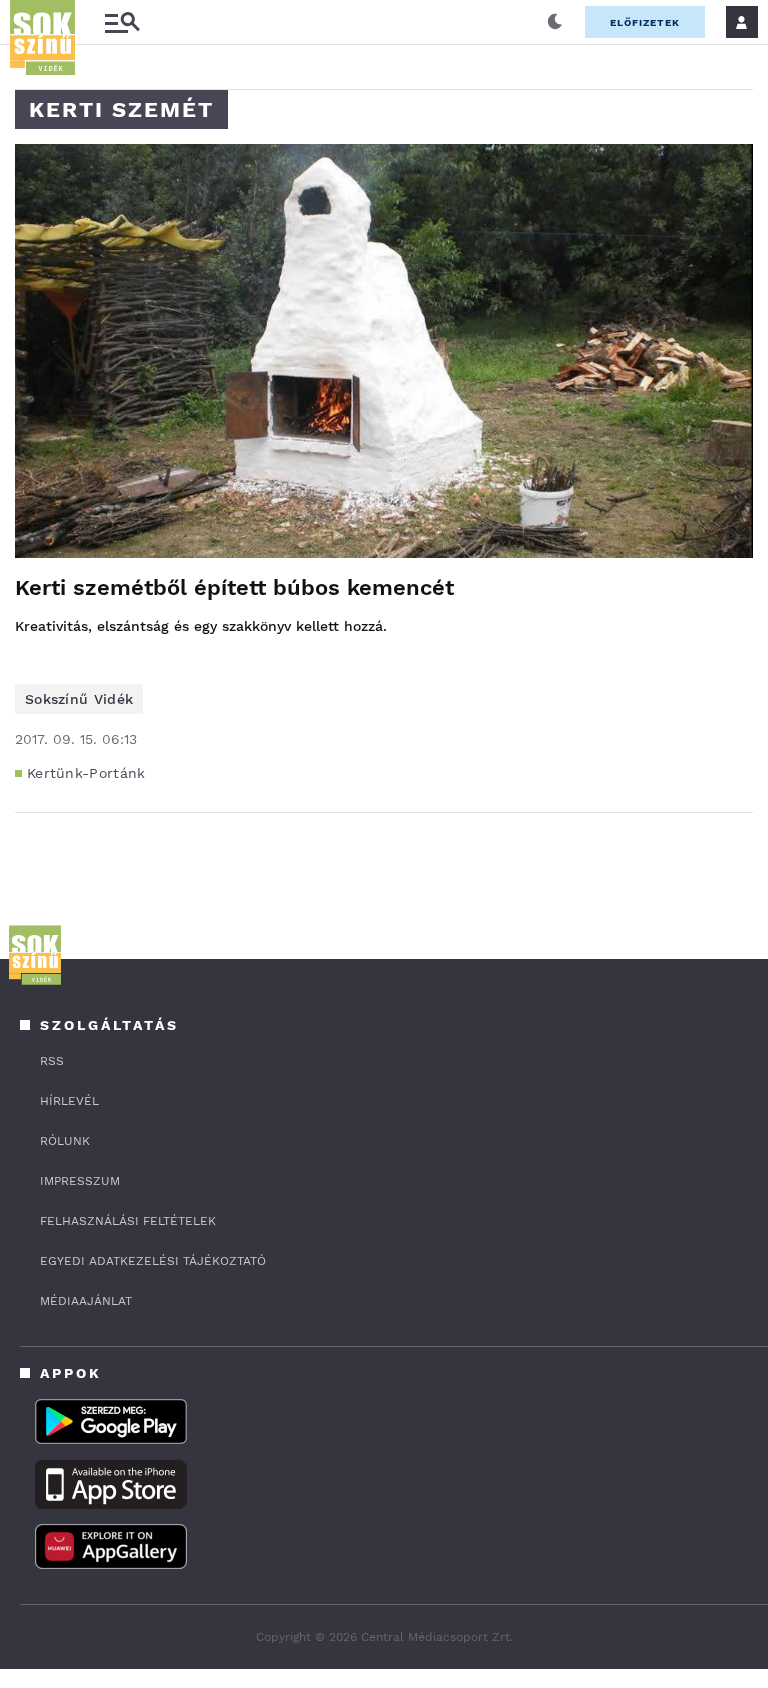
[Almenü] (122, 22)
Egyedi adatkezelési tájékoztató (153, 1261)
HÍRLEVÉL (69, 1101)
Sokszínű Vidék (79, 699)
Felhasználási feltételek (128, 1221)
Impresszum (80, 1181)
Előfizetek (645, 22)
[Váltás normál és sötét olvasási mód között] (555, 22)
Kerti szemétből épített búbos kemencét (234, 587)
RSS (52, 1061)
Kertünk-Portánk (86, 773)
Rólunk (65, 1141)
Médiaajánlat (86, 1301)
